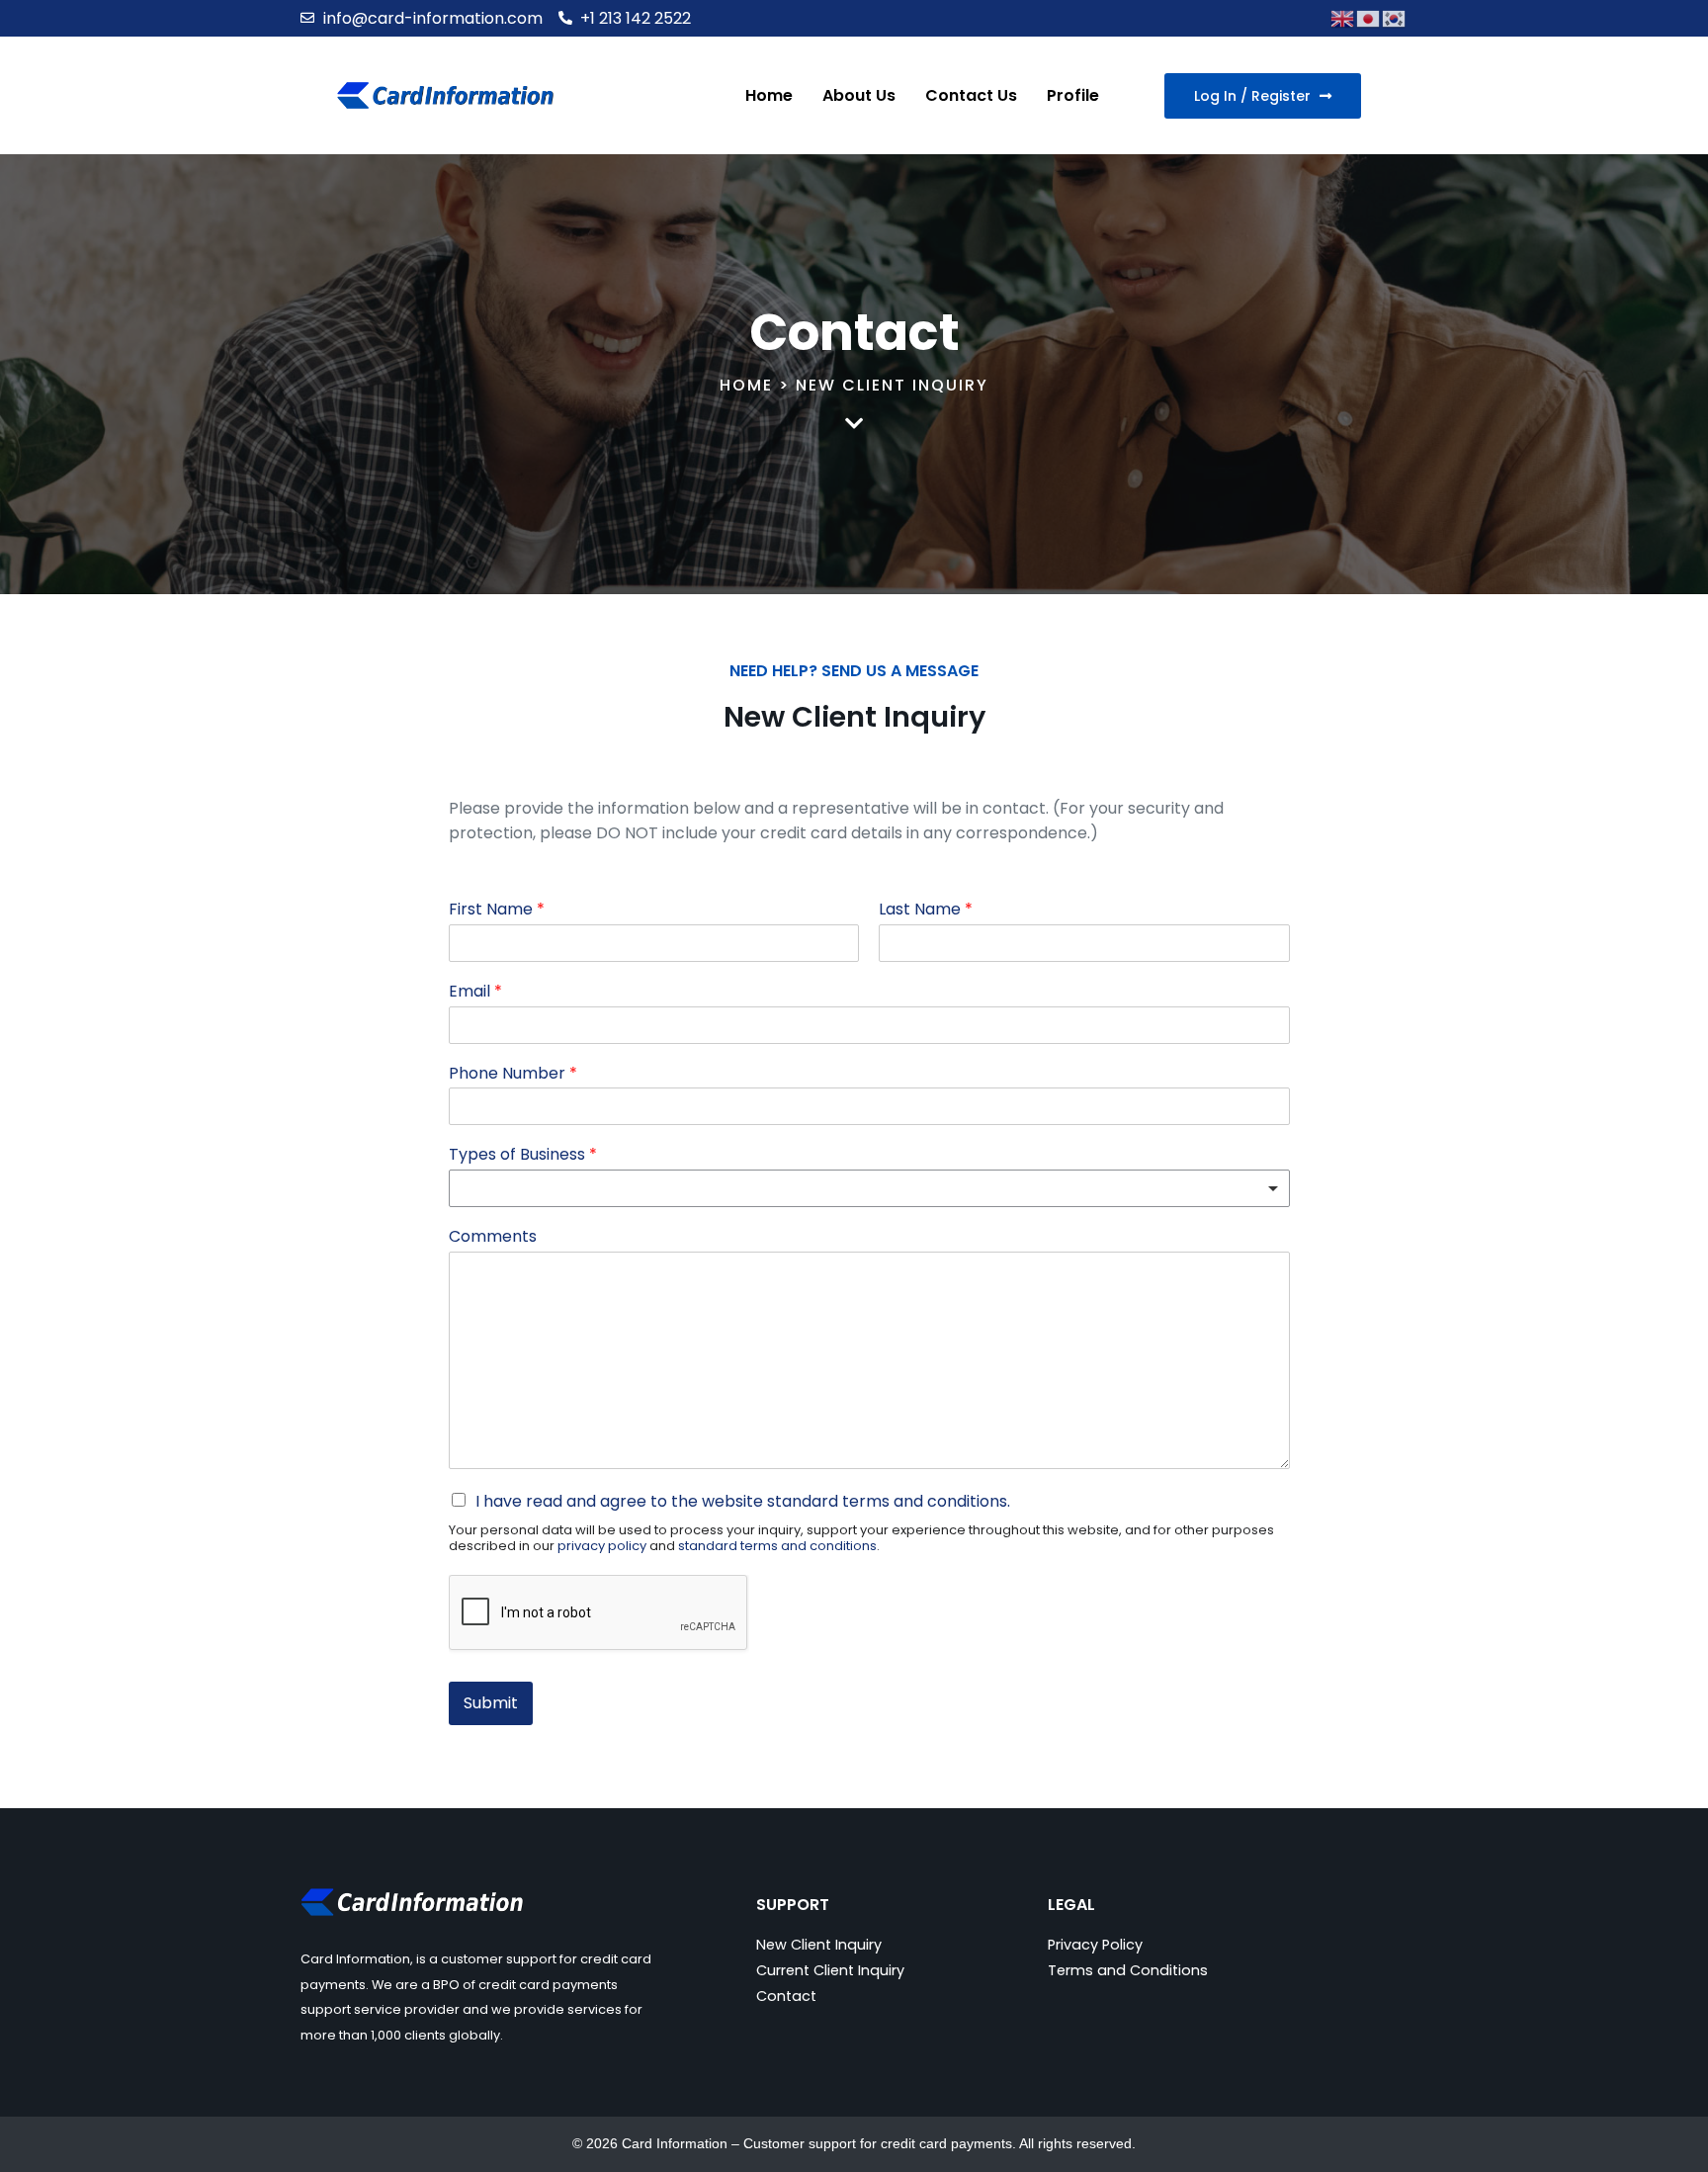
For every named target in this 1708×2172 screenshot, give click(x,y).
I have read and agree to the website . (743, 1501)
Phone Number (513, 1074)
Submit (491, 1703)
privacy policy (602, 1546)
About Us (859, 95)
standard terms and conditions (887, 1501)
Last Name (926, 910)
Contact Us (971, 95)
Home (769, 95)
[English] (1343, 17)
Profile (1073, 95)
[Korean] (1395, 17)
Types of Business (523, 1155)
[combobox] (869, 1188)
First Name (497, 910)
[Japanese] (1369, 17)
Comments (493, 1237)
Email (475, 992)
